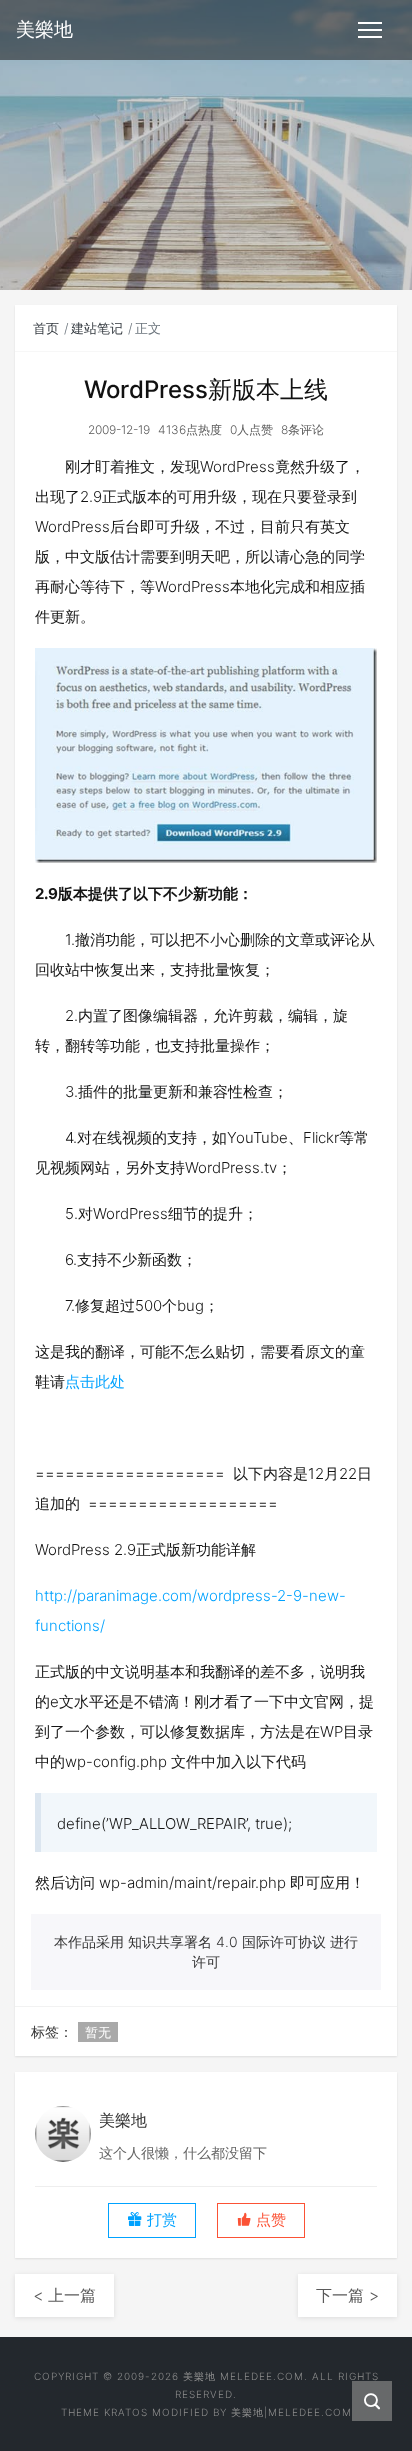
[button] (261, 2220)
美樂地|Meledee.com (291, 2412)
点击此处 (95, 1381)
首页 (46, 328)
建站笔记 (97, 328)
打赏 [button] (160, 2220)
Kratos (126, 2412)
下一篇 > (347, 2295)
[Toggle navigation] (370, 30)
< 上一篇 (64, 2295)
